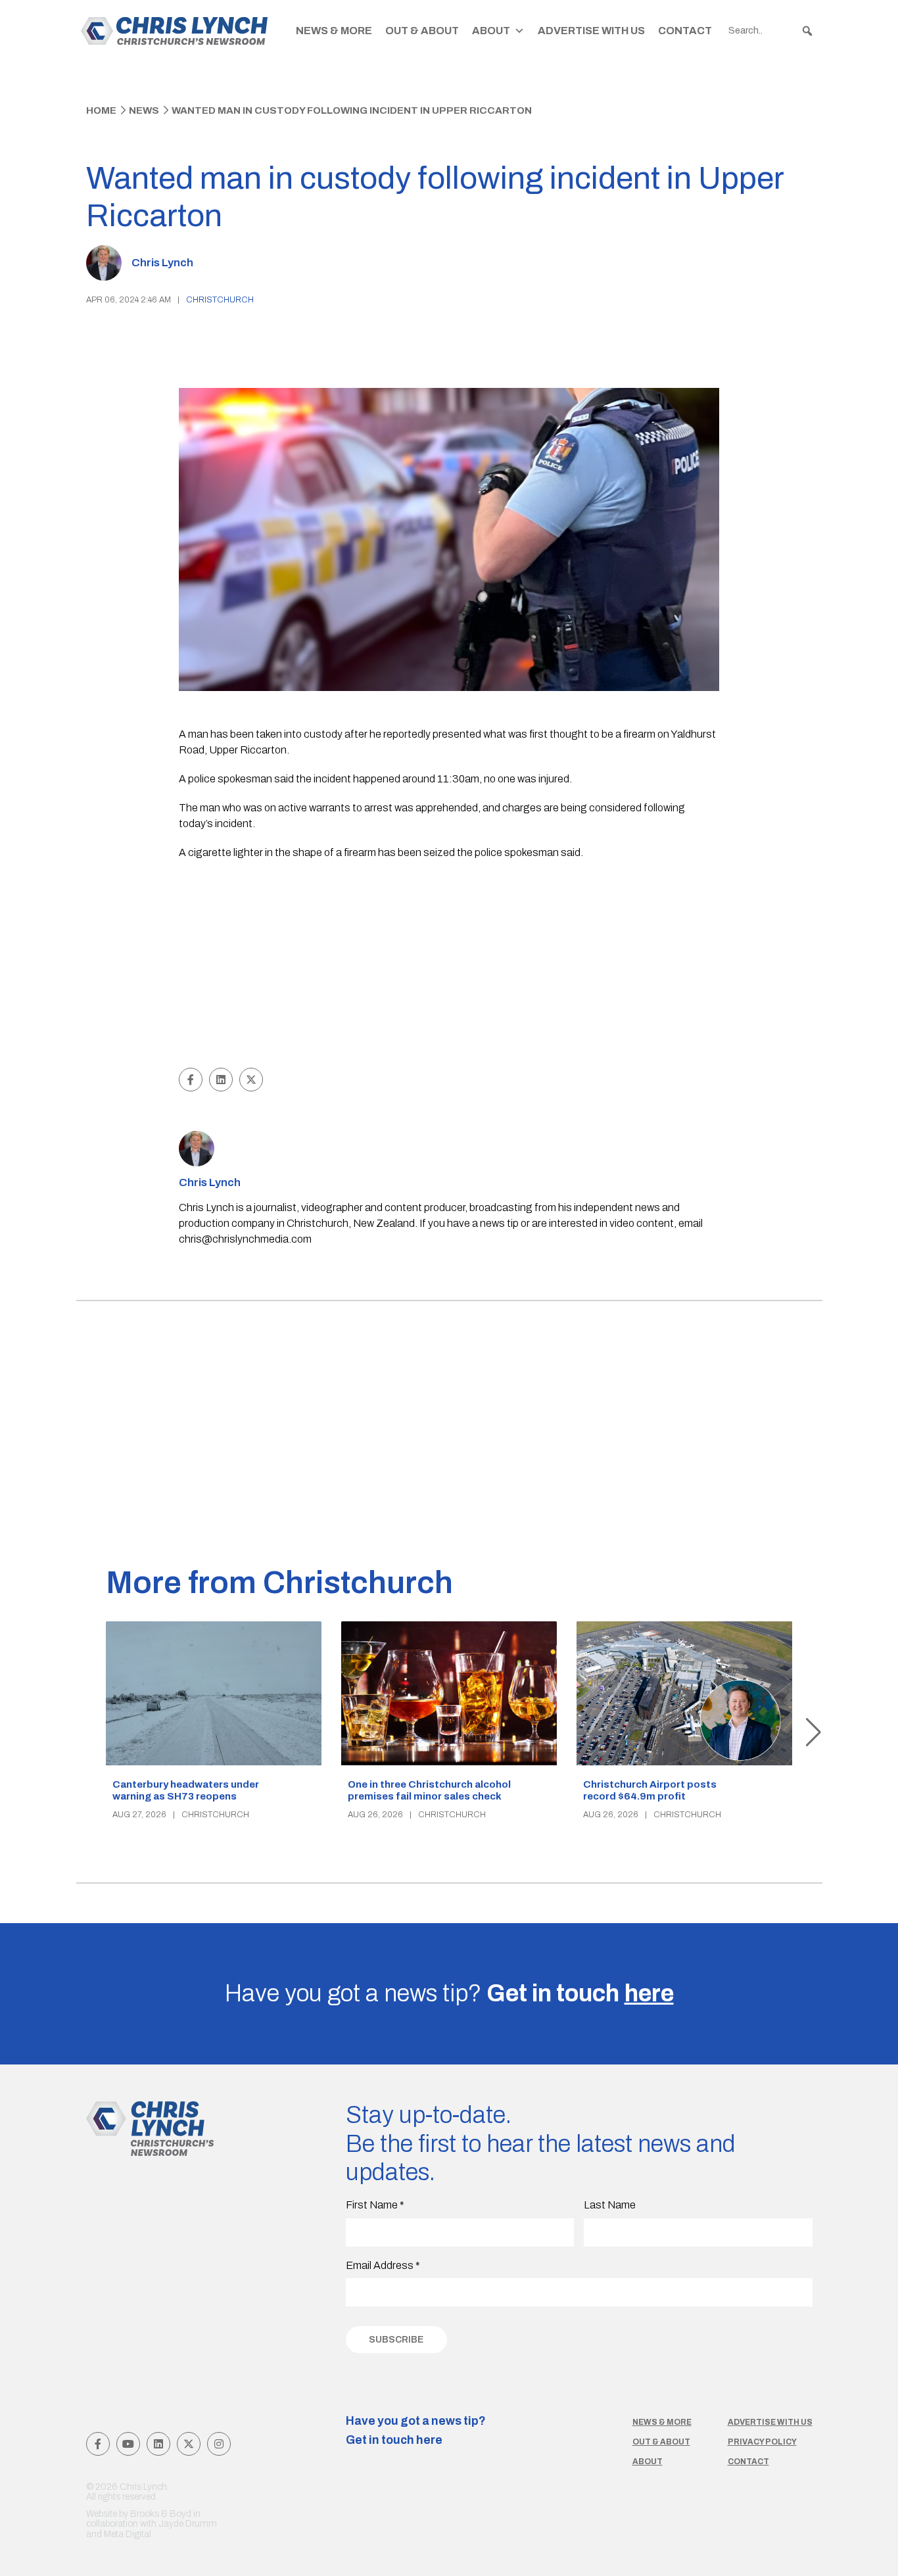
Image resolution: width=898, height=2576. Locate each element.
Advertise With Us (591, 31)
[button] (807, 31)
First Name (375, 2205)
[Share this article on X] (251, 1080)
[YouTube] (128, 2444)
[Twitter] (189, 2444)
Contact (685, 31)
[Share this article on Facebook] (191, 1080)
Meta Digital (128, 2534)
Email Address (383, 2265)
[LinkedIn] (158, 2444)
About (491, 31)
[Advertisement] (449, 966)
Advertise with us (770, 2422)
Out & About (422, 31)
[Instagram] (219, 2444)
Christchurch (220, 300)
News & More (334, 31)
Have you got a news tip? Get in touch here (416, 2431)
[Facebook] (98, 2444)
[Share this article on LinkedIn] (221, 1080)
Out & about (661, 2442)
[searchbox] (771, 31)
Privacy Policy (762, 2442)
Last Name (610, 2205)
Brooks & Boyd (161, 2514)
